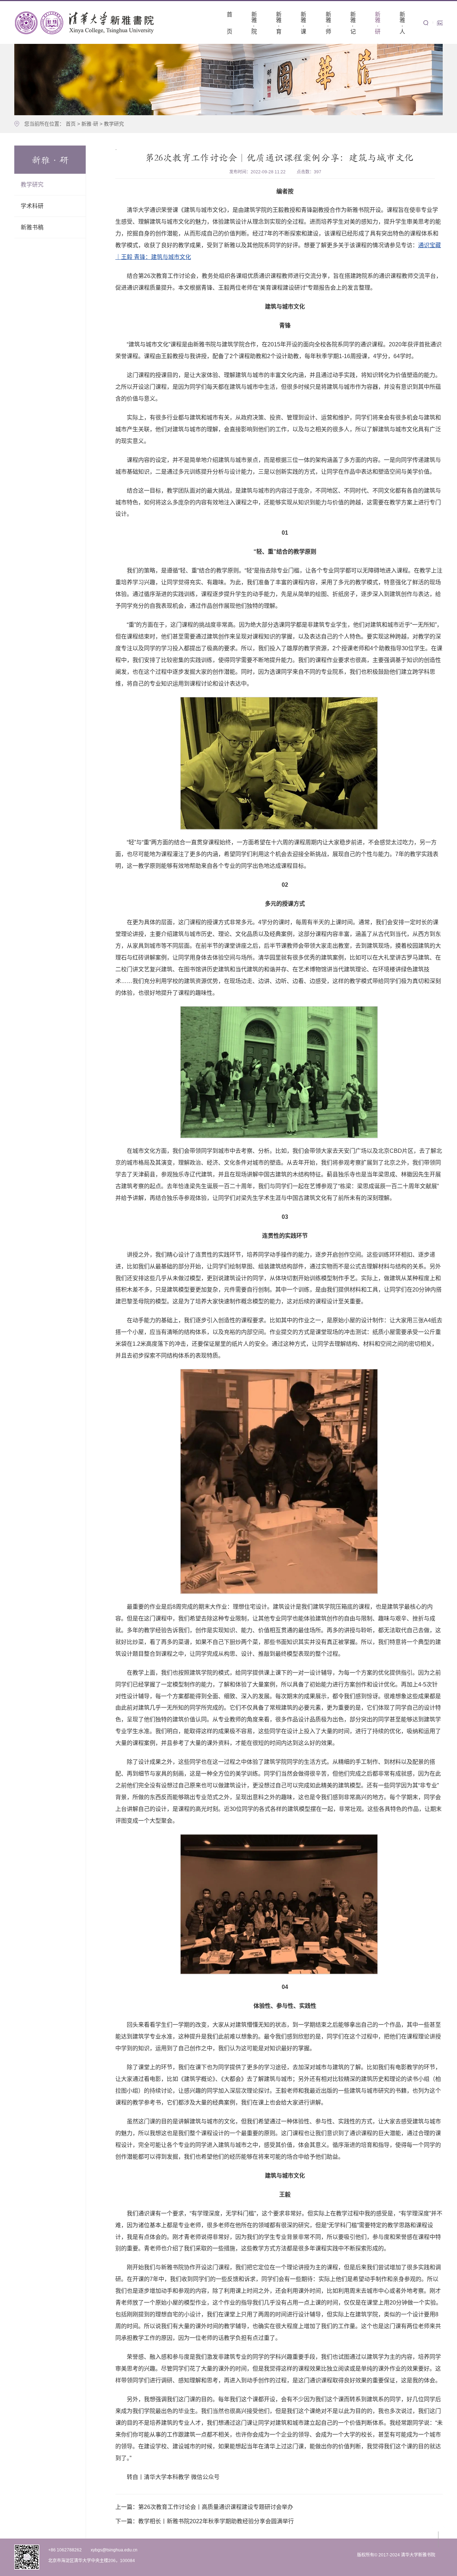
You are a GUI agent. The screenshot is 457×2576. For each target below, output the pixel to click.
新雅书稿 (32, 227)
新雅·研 (90, 124)
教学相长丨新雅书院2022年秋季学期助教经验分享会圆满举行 (205, 2521)
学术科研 (32, 206)
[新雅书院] (86, 22)
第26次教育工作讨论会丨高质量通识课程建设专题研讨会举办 (204, 2507)
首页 (71, 124)
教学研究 (114, 124)
